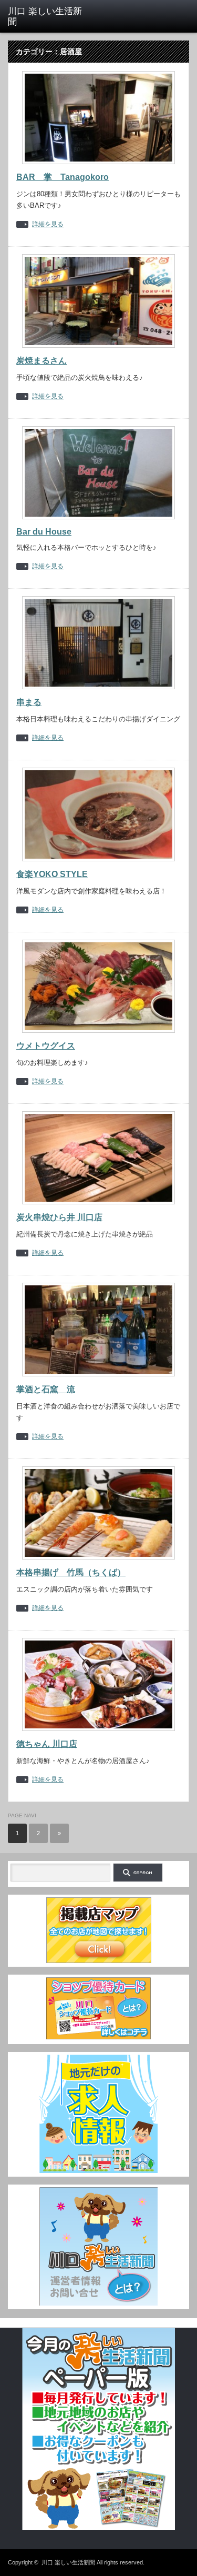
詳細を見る (48, 224)
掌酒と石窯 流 (46, 1389)
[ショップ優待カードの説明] (99, 2038)
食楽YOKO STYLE (52, 874)
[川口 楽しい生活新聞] (47, 17)
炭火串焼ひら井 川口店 (59, 1217)
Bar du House (44, 532)
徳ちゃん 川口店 (47, 1744)
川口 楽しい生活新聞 (68, 2562)
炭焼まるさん (42, 361)
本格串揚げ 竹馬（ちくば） (71, 1572)
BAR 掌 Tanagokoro (63, 177)
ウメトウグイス (46, 1046)
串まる (29, 702)
